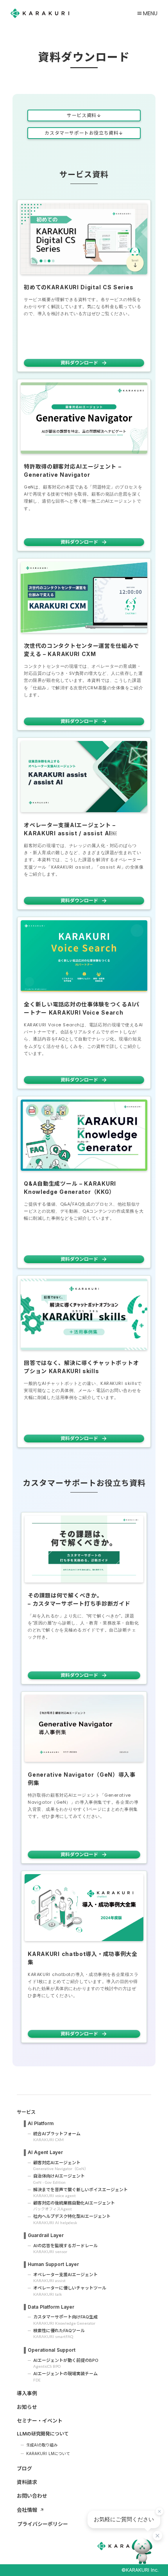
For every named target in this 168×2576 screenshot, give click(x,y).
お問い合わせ (32, 2496)
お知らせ (27, 2407)
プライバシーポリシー (43, 2524)
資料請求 (27, 2482)
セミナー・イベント (40, 2421)
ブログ (24, 2468)
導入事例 (27, 2393)
